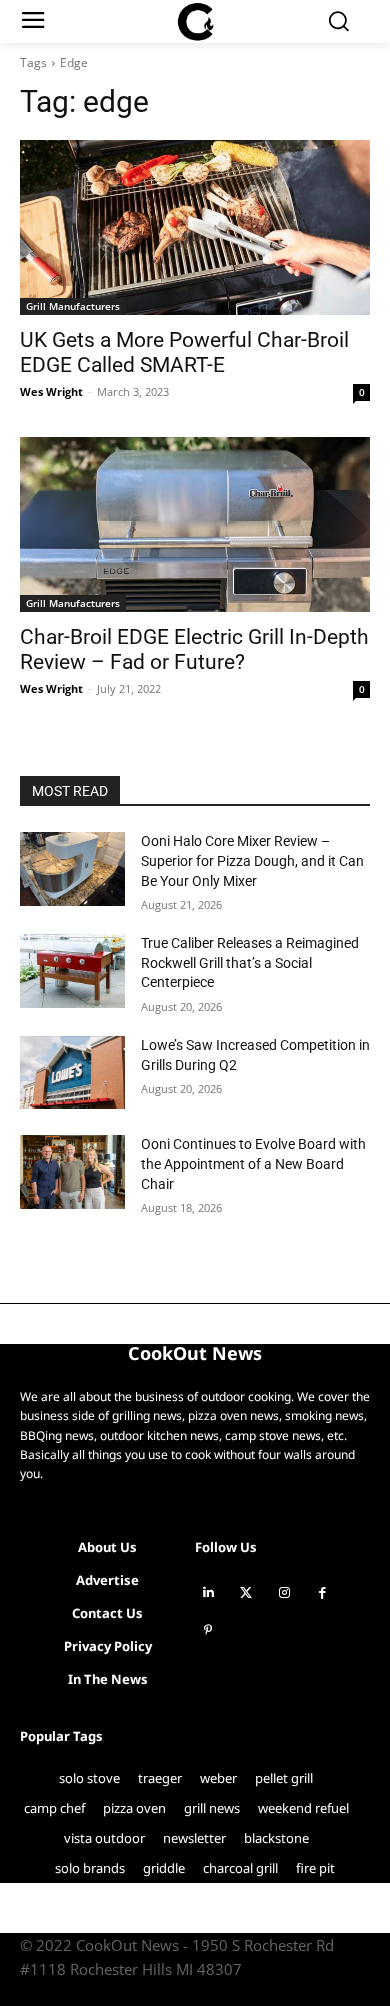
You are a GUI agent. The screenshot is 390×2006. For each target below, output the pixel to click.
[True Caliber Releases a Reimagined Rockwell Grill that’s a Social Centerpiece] (72, 971)
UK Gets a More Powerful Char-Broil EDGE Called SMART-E (184, 352)
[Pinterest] (208, 1631)
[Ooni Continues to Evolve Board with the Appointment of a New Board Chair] (72, 1172)
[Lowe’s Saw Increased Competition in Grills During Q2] (72, 1073)
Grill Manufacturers (73, 306)
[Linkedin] (208, 1593)
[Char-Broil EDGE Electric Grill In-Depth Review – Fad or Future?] (195, 524)
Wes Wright (51, 391)
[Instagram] (284, 1593)
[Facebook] (322, 1593)
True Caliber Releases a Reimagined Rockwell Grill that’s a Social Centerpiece (250, 962)
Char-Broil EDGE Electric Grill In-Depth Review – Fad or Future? (194, 649)
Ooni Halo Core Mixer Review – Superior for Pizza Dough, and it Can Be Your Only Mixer (252, 860)
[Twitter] (246, 1593)
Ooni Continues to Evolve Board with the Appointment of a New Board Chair (253, 1163)
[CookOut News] (195, 22)
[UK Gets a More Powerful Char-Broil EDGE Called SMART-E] (195, 227)
